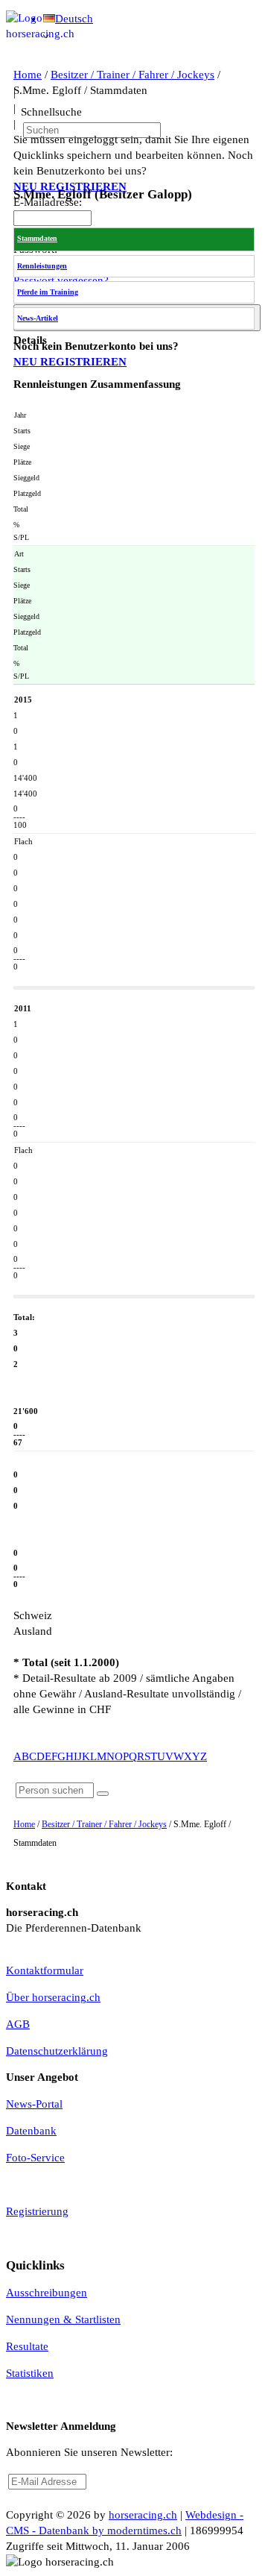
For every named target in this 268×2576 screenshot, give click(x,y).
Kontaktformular (45, 1970)
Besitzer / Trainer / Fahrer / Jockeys (104, 1824)
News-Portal (34, 2104)
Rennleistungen (42, 266)
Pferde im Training (48, 292)
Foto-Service (35, 2158)
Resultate (27, 2346)
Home (24, 1824)
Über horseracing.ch (53, 1997)
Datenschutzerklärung (57, 2051)
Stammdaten (37, 238)
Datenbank (31, 2131)
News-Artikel (38, 318)
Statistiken (30, 2373)
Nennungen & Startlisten (63, 2319)
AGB (18, 2024)
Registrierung (37, 2211)
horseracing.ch (143, 2515)
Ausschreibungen (47, 2293)
